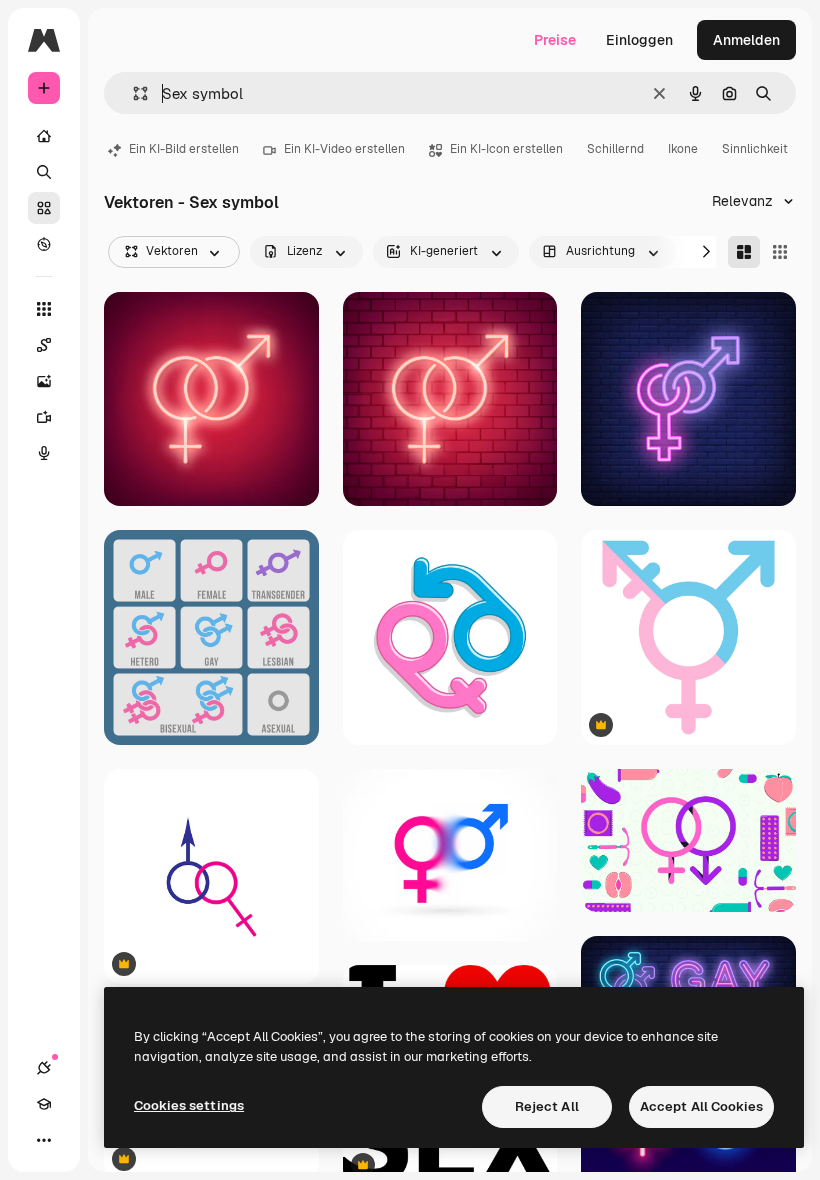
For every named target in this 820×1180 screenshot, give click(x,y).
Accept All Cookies (701, 1106)
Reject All (547, 1106)
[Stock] (44, 208)
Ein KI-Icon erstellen (506, 149)
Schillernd (615, 149)
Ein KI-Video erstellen (344, 149)
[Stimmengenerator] (44, 453)
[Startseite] (44, 136)
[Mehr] (44, 1140)
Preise (555, 40)
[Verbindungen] (44, 1068)
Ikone (683, 149)
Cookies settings (189, 1105)
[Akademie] (44, 1104)
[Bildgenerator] (44, 381)
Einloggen (639, 40)
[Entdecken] (44, 244)
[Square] (780, 252)
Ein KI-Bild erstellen (184, 149)
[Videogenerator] (44, 417)
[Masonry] (744, 252)
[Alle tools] (44, 309)
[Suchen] (44, 172)
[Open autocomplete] (132, 93)
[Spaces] (44, 345)
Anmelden (746, 40)
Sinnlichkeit (755, 149)
